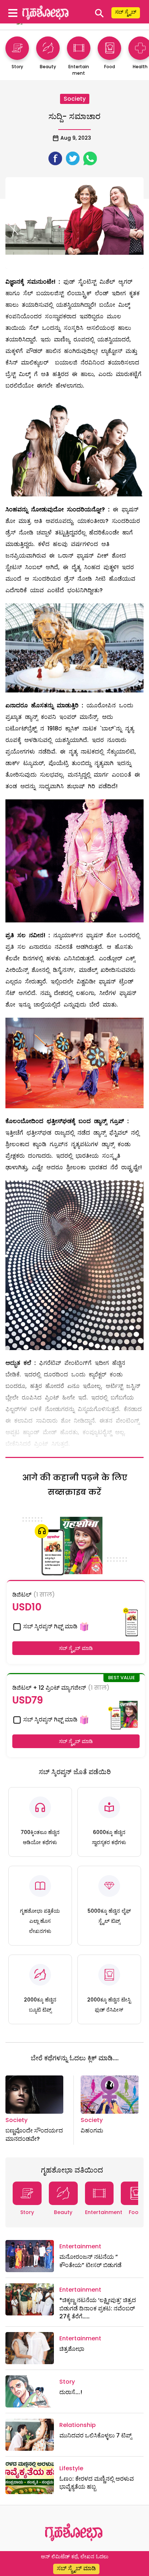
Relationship (78, 2425)
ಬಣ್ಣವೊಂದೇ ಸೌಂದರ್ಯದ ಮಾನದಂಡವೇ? (34, 2134)
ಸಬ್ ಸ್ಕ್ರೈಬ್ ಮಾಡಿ (76, 1648)
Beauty (63, 2212)
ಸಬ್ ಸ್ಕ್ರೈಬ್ (126, 12)
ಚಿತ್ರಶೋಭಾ (72, 2349)
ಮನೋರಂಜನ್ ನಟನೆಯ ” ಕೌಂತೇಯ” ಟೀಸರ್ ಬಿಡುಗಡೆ (90, 2261)
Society (75, 99)
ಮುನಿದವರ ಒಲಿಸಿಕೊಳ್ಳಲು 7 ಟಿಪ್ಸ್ (95, 2435)
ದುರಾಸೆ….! (71, 2392)
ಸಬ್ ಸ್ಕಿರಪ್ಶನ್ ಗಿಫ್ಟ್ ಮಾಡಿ (50, 1626)
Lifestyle (71, 2468)
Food (135, 2212)
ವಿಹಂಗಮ (92, 2130)
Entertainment (104, 2212)
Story (27, 2212)
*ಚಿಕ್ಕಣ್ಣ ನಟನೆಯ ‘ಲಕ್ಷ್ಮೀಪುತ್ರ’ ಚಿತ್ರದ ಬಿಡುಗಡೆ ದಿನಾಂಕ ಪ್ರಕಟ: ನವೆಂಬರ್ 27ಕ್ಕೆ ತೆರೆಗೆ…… (98, 2308)
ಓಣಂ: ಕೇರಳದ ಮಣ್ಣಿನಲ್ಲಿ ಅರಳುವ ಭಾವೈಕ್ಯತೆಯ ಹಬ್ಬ (97, 2483)
